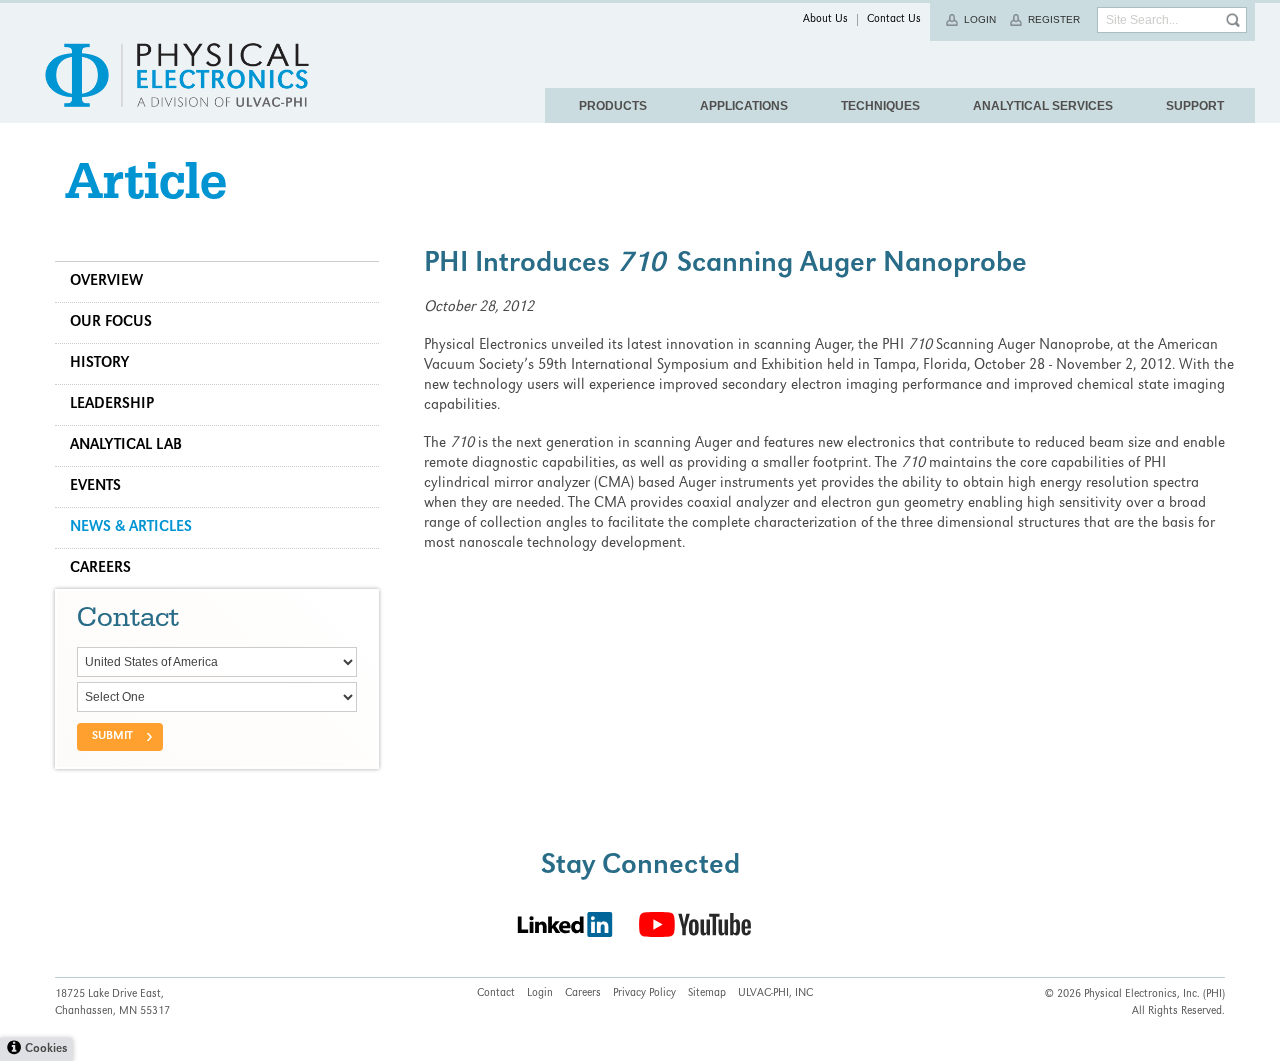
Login (980, 19)
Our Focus (111, 323)
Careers (100, 569)
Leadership (112, 405)
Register (1054, 19)
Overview (106, 282)
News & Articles (131, 528)
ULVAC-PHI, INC (775, 994)
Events (95, 487)
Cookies (46, 1049)
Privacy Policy (644, 994)
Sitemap (707, 994)
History (99, 364)
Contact (496, 994)
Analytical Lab (126, 446)
